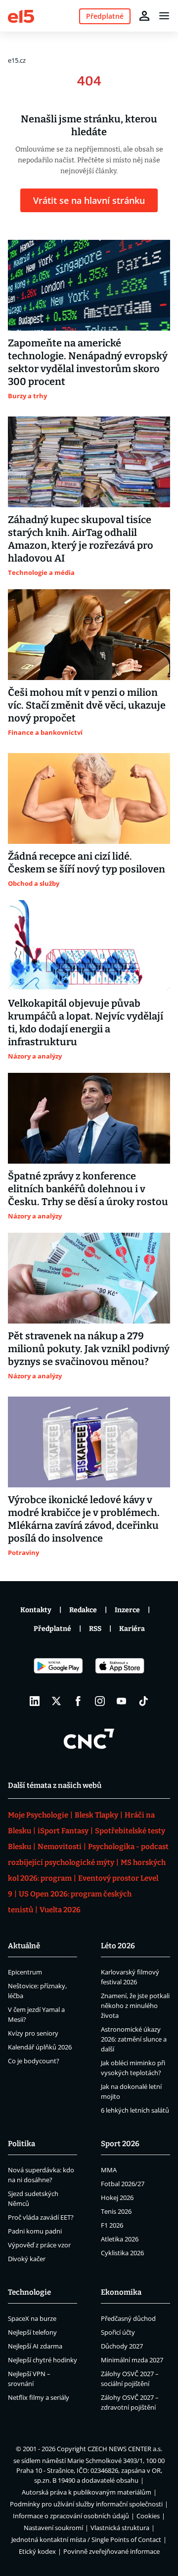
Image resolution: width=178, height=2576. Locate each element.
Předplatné (52, 1629)
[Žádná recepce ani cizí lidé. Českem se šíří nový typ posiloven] (89, 798)
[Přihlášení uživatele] (144, 16)
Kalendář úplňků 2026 (40, 2047)
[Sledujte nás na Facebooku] (78, 1701)
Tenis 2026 (116, 2211)
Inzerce (127, 1610)
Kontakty (36, 1610)
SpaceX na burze (32, 2318)
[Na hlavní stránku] (21, 16)
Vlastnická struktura (120, 2528)
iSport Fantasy (63, 1831)
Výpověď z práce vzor (39, 2245)
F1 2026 (112, 2225)
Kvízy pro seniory (33, 2033)
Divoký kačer (27, 2259)
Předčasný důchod (128, 2318)
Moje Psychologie (38, 1815)
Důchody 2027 (122, 2346)
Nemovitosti (60, 1847)
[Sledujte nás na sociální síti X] (56, 1701)
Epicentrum (25, 1972)
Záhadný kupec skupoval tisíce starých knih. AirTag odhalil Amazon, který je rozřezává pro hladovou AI (81, 539)
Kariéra (132, 1629)
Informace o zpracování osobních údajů (71, 2516)
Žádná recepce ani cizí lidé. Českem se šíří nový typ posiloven (87, 863)
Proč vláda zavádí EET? (41, 2217)
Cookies (148, 2516)
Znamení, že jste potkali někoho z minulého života (135, 2006)
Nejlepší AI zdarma (35, 2346)
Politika (22, 2144)
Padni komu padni (35, 2231)
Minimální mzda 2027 (132, 2360)
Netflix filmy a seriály (39, 2397)
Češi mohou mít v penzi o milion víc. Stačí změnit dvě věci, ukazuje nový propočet (87, 705)
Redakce (83, 1610)
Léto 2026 (118, 1946)
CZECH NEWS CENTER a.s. (125, 2449)
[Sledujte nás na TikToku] (143, 1701)
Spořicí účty (118, 2332)
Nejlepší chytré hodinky (43, 2360)
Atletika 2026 (120, 2239)
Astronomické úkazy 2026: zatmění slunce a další (134, 2039)
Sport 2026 (120, 2144)
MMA (109, 2170)
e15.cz (17, 60)
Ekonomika (121, 2292)
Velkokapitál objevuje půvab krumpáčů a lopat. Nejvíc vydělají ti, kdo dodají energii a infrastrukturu (86, 1023)
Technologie (29, 2292)
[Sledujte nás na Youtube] (122, 1701)
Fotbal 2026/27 (123, 2184)
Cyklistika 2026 (122, 2253)
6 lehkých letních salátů (135, 2110)
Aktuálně (24, 1946)
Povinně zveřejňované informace (111, 2551)
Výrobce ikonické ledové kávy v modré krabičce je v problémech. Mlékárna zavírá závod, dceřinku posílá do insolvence (84, 1519)
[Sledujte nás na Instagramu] (100, 1701)
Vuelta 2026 (60, 1910)
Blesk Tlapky (96, 1815)
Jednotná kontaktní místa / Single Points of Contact (86, 2539)
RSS (95, 1629)
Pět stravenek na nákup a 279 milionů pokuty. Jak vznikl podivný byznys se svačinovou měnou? (89, 1349)
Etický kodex (37, 2551)
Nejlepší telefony (32, 2332)
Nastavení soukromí (53, 2528)
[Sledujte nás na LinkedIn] (35, 1701)
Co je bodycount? (34, 2061)
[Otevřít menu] (164, 16)
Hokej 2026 (117, 2197)
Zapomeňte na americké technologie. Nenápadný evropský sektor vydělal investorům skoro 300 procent (88, 362)
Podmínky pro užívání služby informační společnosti (86, 2504)
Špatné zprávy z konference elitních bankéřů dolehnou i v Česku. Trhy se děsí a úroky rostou (88, 1189)
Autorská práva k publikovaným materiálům (87, 2492)
